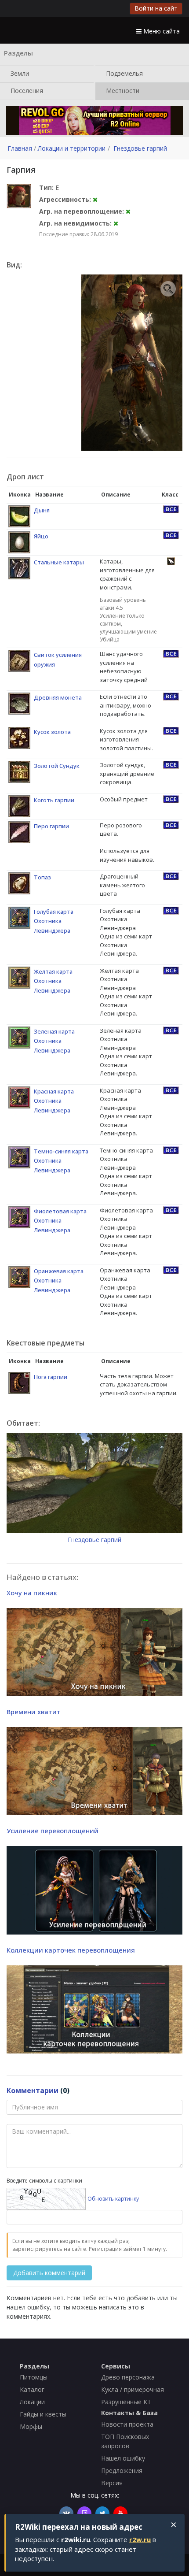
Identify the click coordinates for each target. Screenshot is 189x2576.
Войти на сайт (156, 8)
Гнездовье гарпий (140, 148)
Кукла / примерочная (133, 2389)
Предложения (122, 2470)
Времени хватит (34, 1712)
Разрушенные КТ (126, 2402)
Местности (122, 90)
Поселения (26, 90)
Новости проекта (127, 2424)
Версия (112, 2483)
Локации (32, 2402)
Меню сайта (161, 31)
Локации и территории (72, 148)
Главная (20, 148)
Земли (19, 73)
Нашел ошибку (123, 2458)
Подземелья (124, 73)
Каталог (32, 2389)
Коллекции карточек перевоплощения (71, 1950)
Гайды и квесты (43, 2414)
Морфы (31, 2426)
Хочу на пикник (32, 1593)
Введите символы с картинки (44, 2181)
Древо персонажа (128, 2377)
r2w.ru (140, 2539)
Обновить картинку (113, 2199)
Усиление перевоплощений (53, 1831)
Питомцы (34, 2377)
